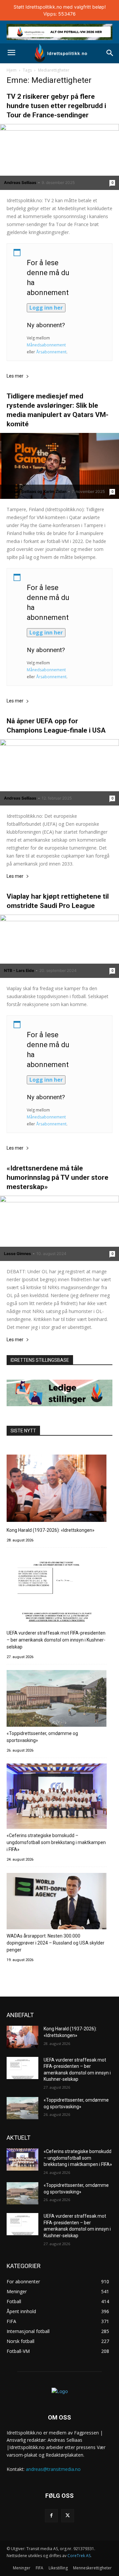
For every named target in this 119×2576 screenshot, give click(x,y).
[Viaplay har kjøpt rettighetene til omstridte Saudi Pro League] (59, 946)
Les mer (15, 376)
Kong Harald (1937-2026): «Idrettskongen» (51, 1530)
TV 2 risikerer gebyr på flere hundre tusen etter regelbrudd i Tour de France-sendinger (56, 106)
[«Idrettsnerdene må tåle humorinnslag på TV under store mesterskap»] (59, 1228)
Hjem (12, 70)
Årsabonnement (51, 352)
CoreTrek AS (79, 2556)
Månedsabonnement (46, 345)
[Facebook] (51, 2516)
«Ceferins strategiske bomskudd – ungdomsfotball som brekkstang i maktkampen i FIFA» (56, 1842)
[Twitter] (68, 2516)
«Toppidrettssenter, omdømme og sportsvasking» (42, 1737)
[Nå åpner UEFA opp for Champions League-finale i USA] (59, 772)
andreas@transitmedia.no (53, 2469)
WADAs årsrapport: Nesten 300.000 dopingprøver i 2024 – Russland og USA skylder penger (56, 1943)
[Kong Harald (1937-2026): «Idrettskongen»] (57, 1489)
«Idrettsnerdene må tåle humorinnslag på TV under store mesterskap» (58, 1177)
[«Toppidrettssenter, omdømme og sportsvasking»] (57, 1699)
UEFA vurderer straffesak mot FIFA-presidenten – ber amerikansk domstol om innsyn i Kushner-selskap (56, 1640)
